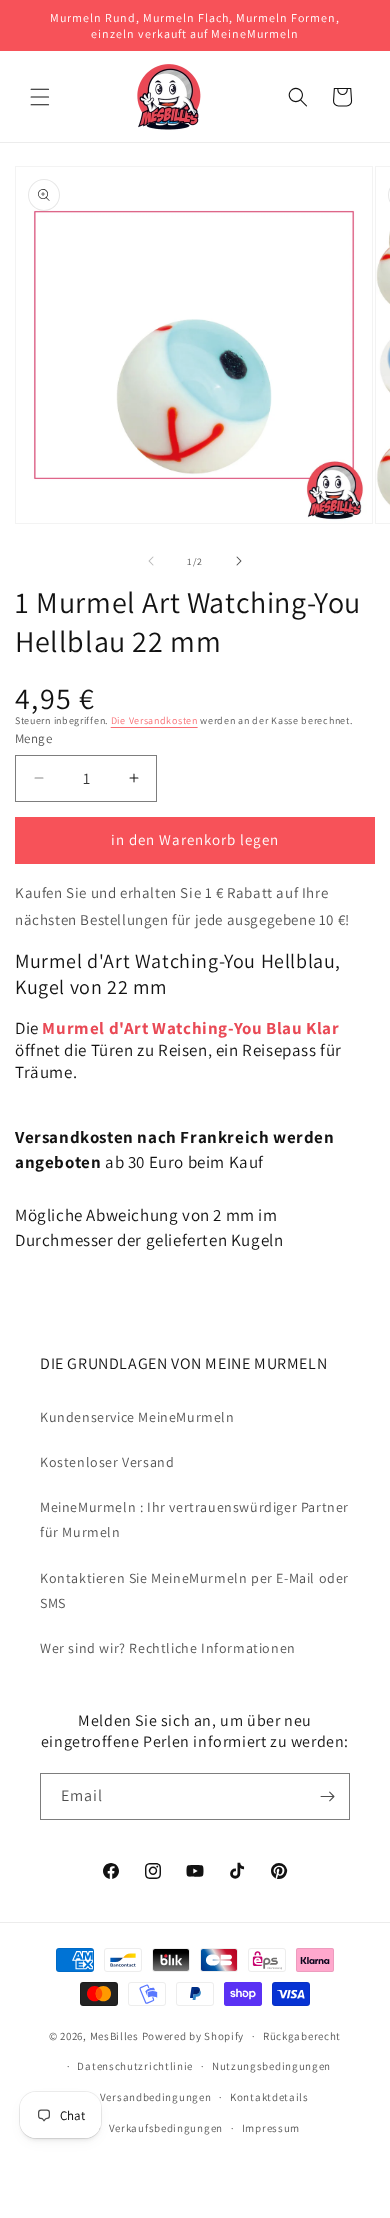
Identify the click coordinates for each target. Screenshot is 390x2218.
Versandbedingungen (156, 2097)
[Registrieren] (327, 1796)
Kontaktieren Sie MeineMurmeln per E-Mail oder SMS (194, 1590)
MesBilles (114, 2036)
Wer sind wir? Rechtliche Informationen (168, 1648)
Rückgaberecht (302, 2036)
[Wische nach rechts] (239, 561)
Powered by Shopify (193, 2036)
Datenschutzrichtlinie (135, 2066)
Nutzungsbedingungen (271, 2066)
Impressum (271, 2128)
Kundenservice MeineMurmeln (137, 1417)
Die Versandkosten (154, 720)
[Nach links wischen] (151, 561)
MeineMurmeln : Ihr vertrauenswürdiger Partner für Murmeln (194, 1519)
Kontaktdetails (269, 2097)
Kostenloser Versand (107, 1462)
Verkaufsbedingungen (166, 2128)
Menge (33, 738)
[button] (40, 97)
